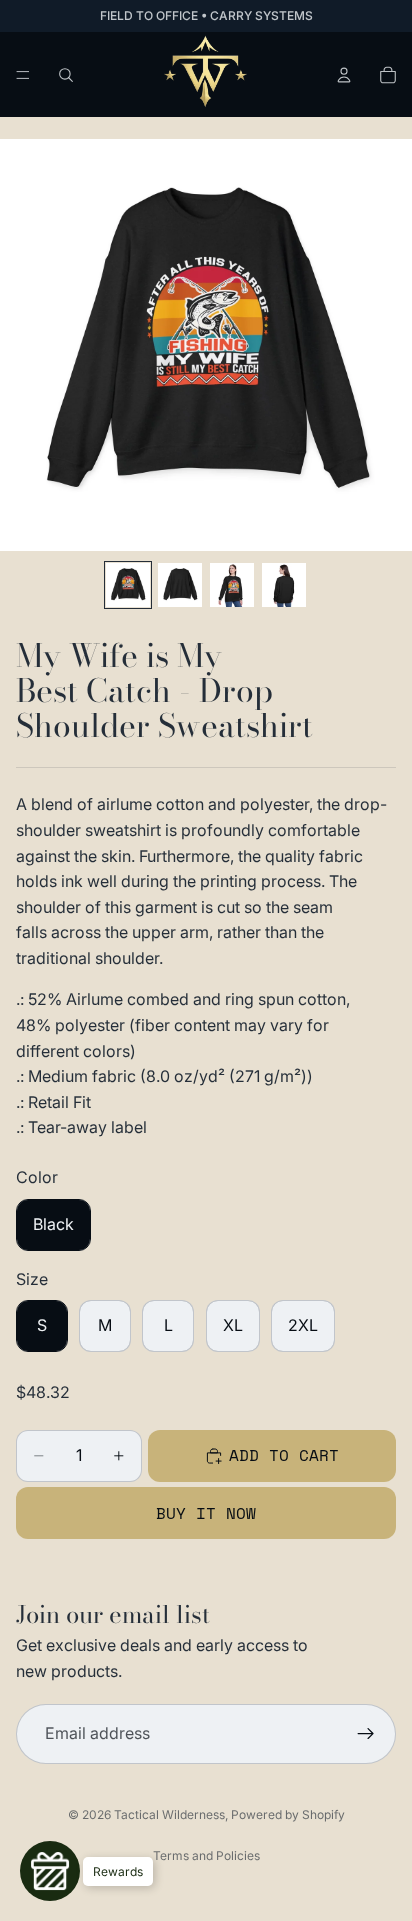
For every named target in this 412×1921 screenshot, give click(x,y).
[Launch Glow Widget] (50, 1871)
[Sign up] (366, 1734)
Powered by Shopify (288, 1814)
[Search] (66, 75)
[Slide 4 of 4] (284, 585)
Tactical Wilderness (169, 1814)
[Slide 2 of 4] (180, 585)
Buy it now (206, 1513)
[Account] (344, 75)
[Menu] (23, 75)
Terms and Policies (206, 1855)
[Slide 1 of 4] (128, 585)
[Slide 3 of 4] (232, 585)
